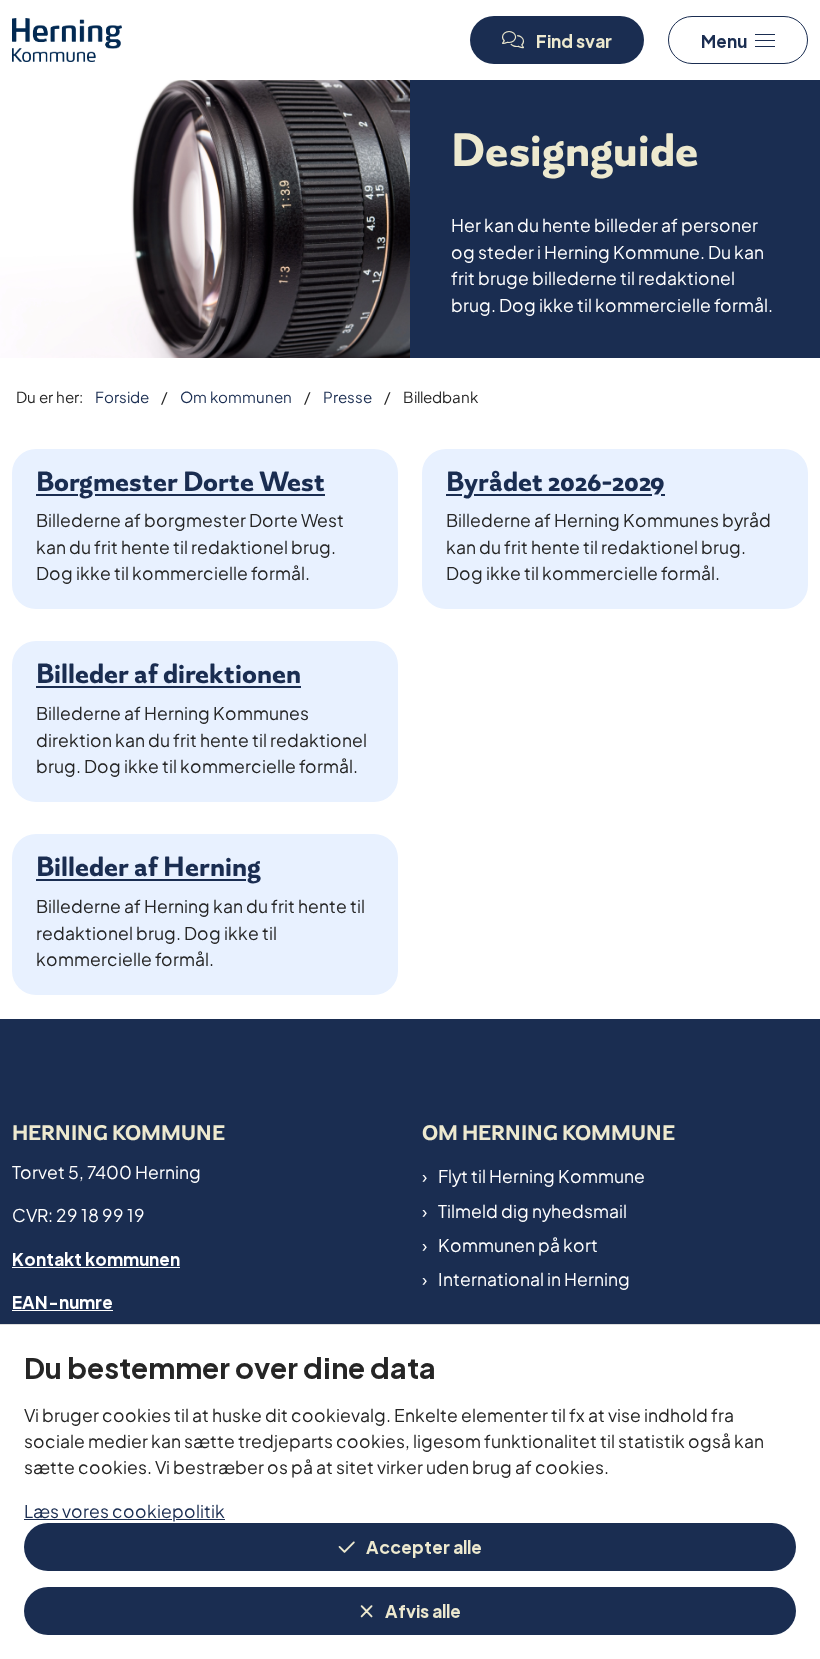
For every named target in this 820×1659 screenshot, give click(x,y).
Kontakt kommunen (96, 1257)
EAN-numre (62, 1300)
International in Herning (534, 1278)
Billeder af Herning (148, 866)
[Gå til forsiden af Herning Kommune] (227, 39)
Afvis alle (423, 1609)
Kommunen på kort (518, 1244)
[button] (738, 40)
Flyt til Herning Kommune (541, 1175)
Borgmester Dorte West (180, 481)
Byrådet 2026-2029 (555, 481)
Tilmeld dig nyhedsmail (532, 1210)
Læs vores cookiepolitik (124, 1509)
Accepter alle (424, 1545)
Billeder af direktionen (168, 673)
